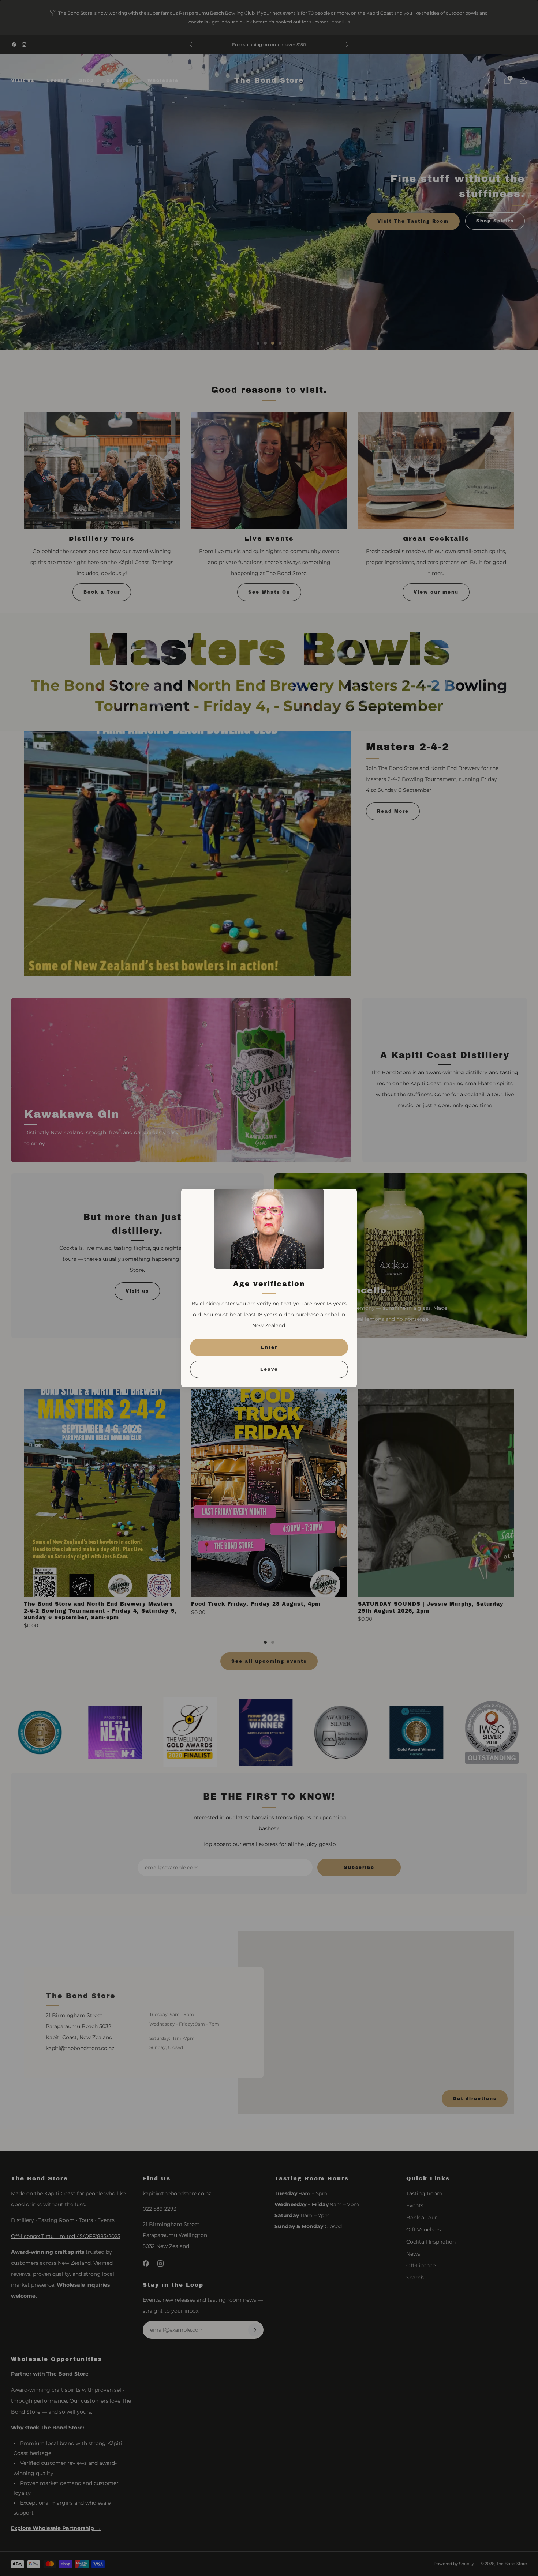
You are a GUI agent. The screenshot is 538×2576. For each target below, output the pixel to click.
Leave (269, 1369)
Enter (269, 1347)
